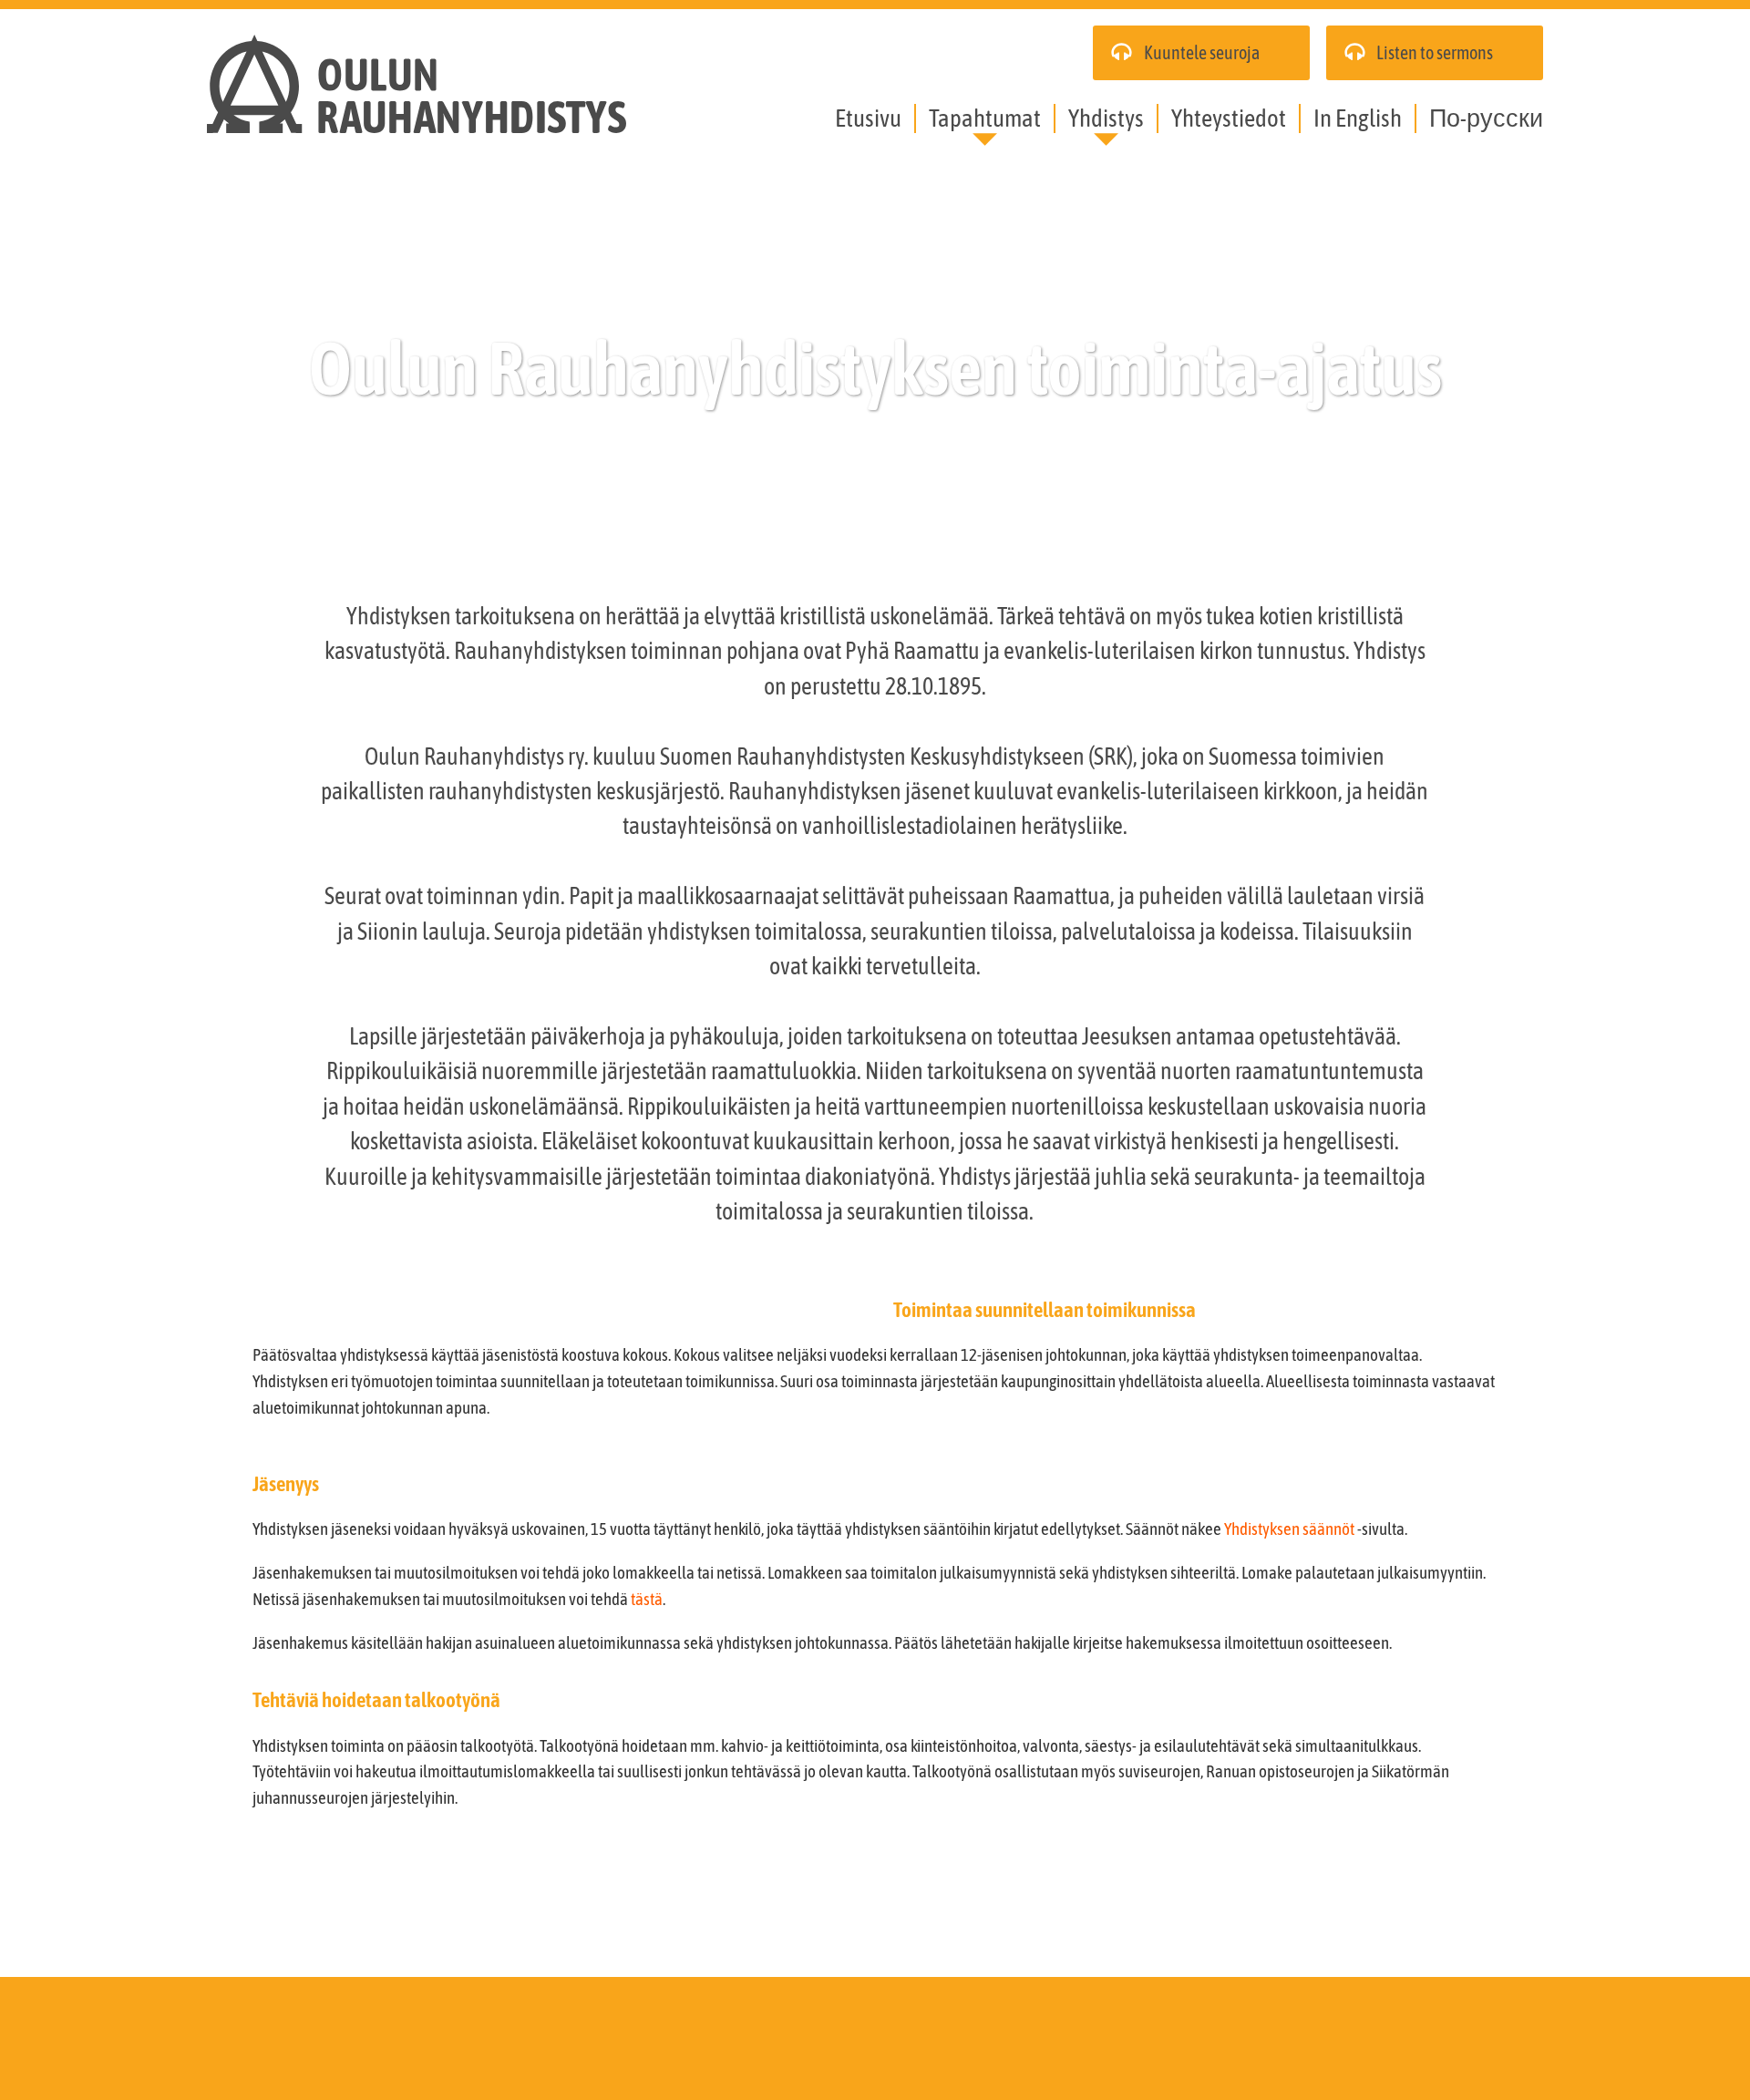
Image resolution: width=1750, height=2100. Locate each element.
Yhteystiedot (1229, 118)
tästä (647, 1599)
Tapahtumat (985, 118)
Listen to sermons (1435, 52)
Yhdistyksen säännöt (1289, 1529)
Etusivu (868, 118)
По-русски (1486, 118)
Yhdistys (1106, 118)
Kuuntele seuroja (1202, 52)
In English (1358, 118)
